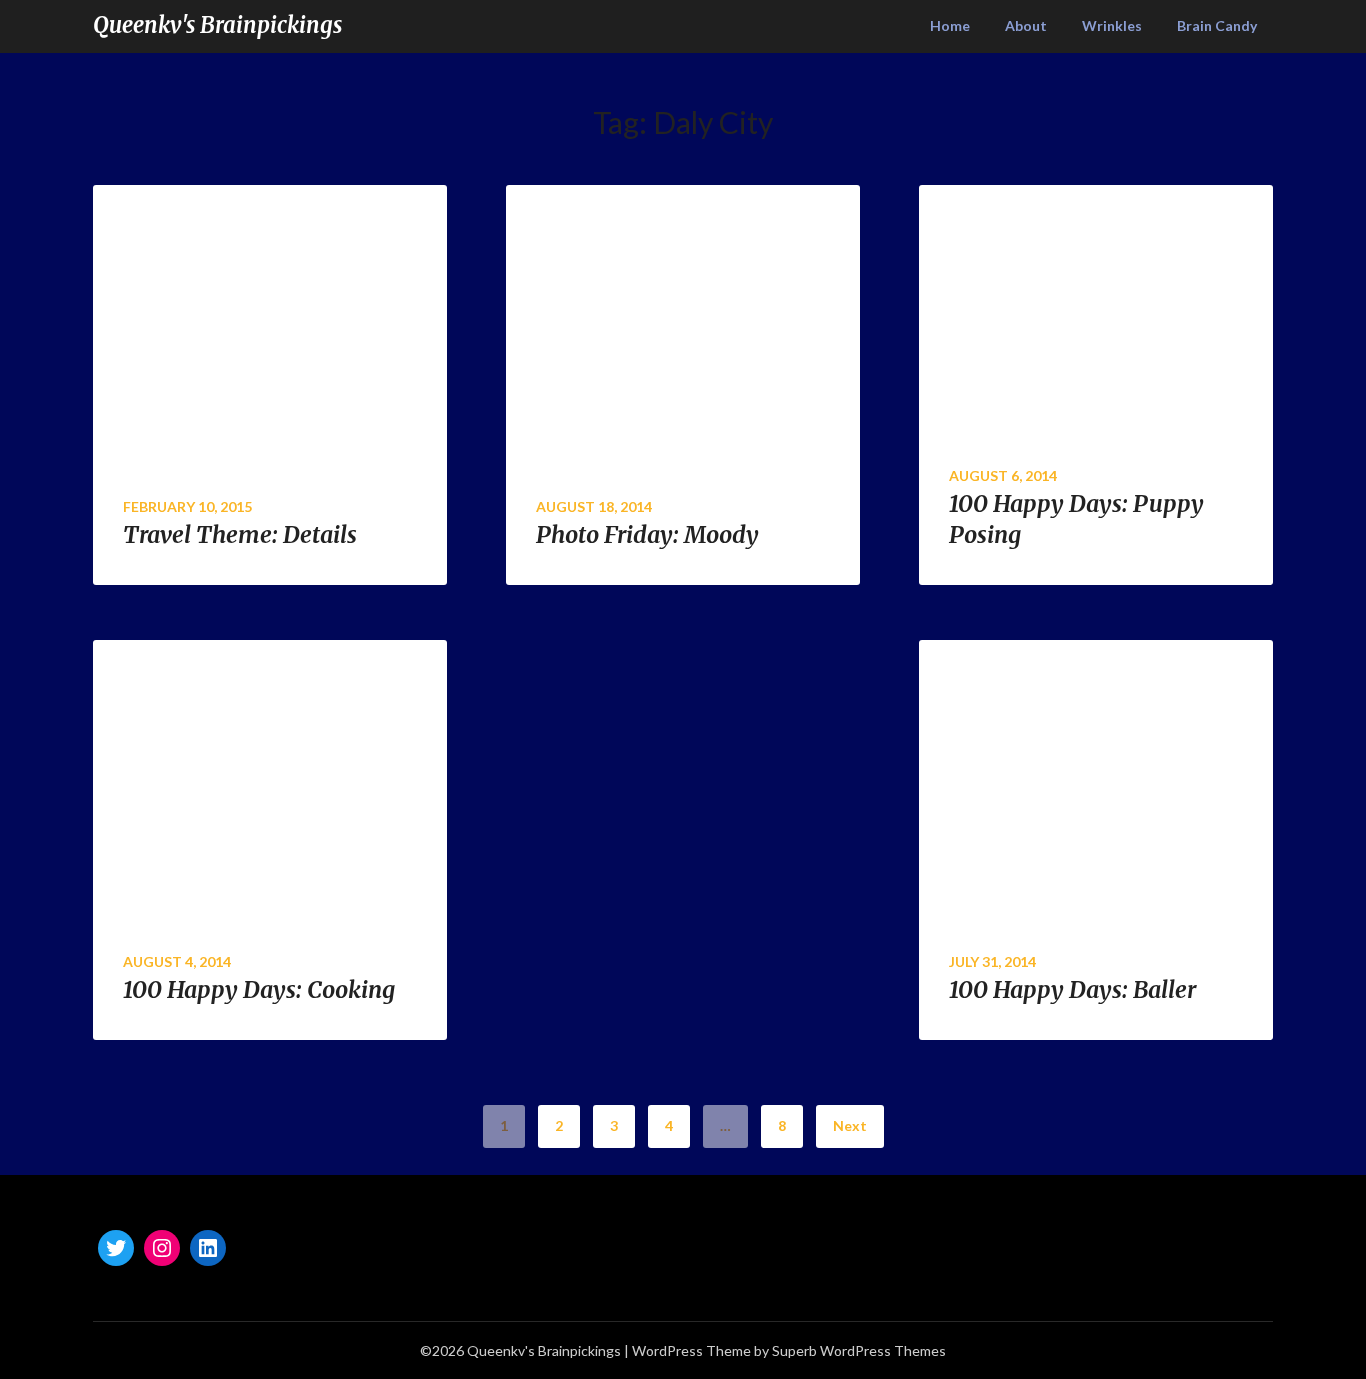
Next (850, 1125)
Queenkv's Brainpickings (217, 25)
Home (950, 25)
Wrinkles (1112, 25)
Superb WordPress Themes (859, 1350)
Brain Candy (1217, 25)
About (1026, 25)
